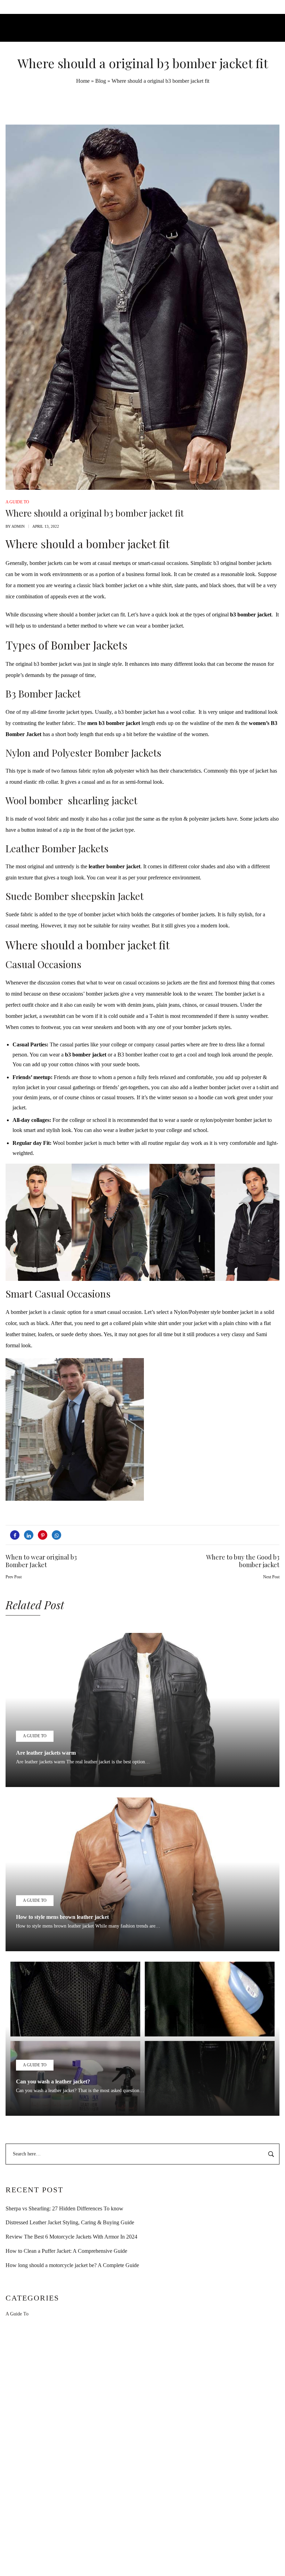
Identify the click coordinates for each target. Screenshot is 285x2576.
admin (18, 526)
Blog (101, 81)
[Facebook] (127, 2557)
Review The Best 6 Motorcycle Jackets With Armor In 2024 (71, 2237)
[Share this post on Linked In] (29, 1535)
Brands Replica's (191, 2390)
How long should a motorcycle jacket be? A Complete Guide (72, 2265)
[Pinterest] (158, 2557)
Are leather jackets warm (46, 1753)
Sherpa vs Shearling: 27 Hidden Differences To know (64, 2208)
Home (83, 81)
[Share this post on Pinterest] (43, 1535)
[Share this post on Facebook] (15, 1535)
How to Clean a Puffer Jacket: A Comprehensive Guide (66, 2251)
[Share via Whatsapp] (56, 1535)
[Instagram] (142, 2557)
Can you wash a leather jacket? (53, 2081)
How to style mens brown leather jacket (62, 1917)
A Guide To (17, 2314)
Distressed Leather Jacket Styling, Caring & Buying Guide (70, 2222)
